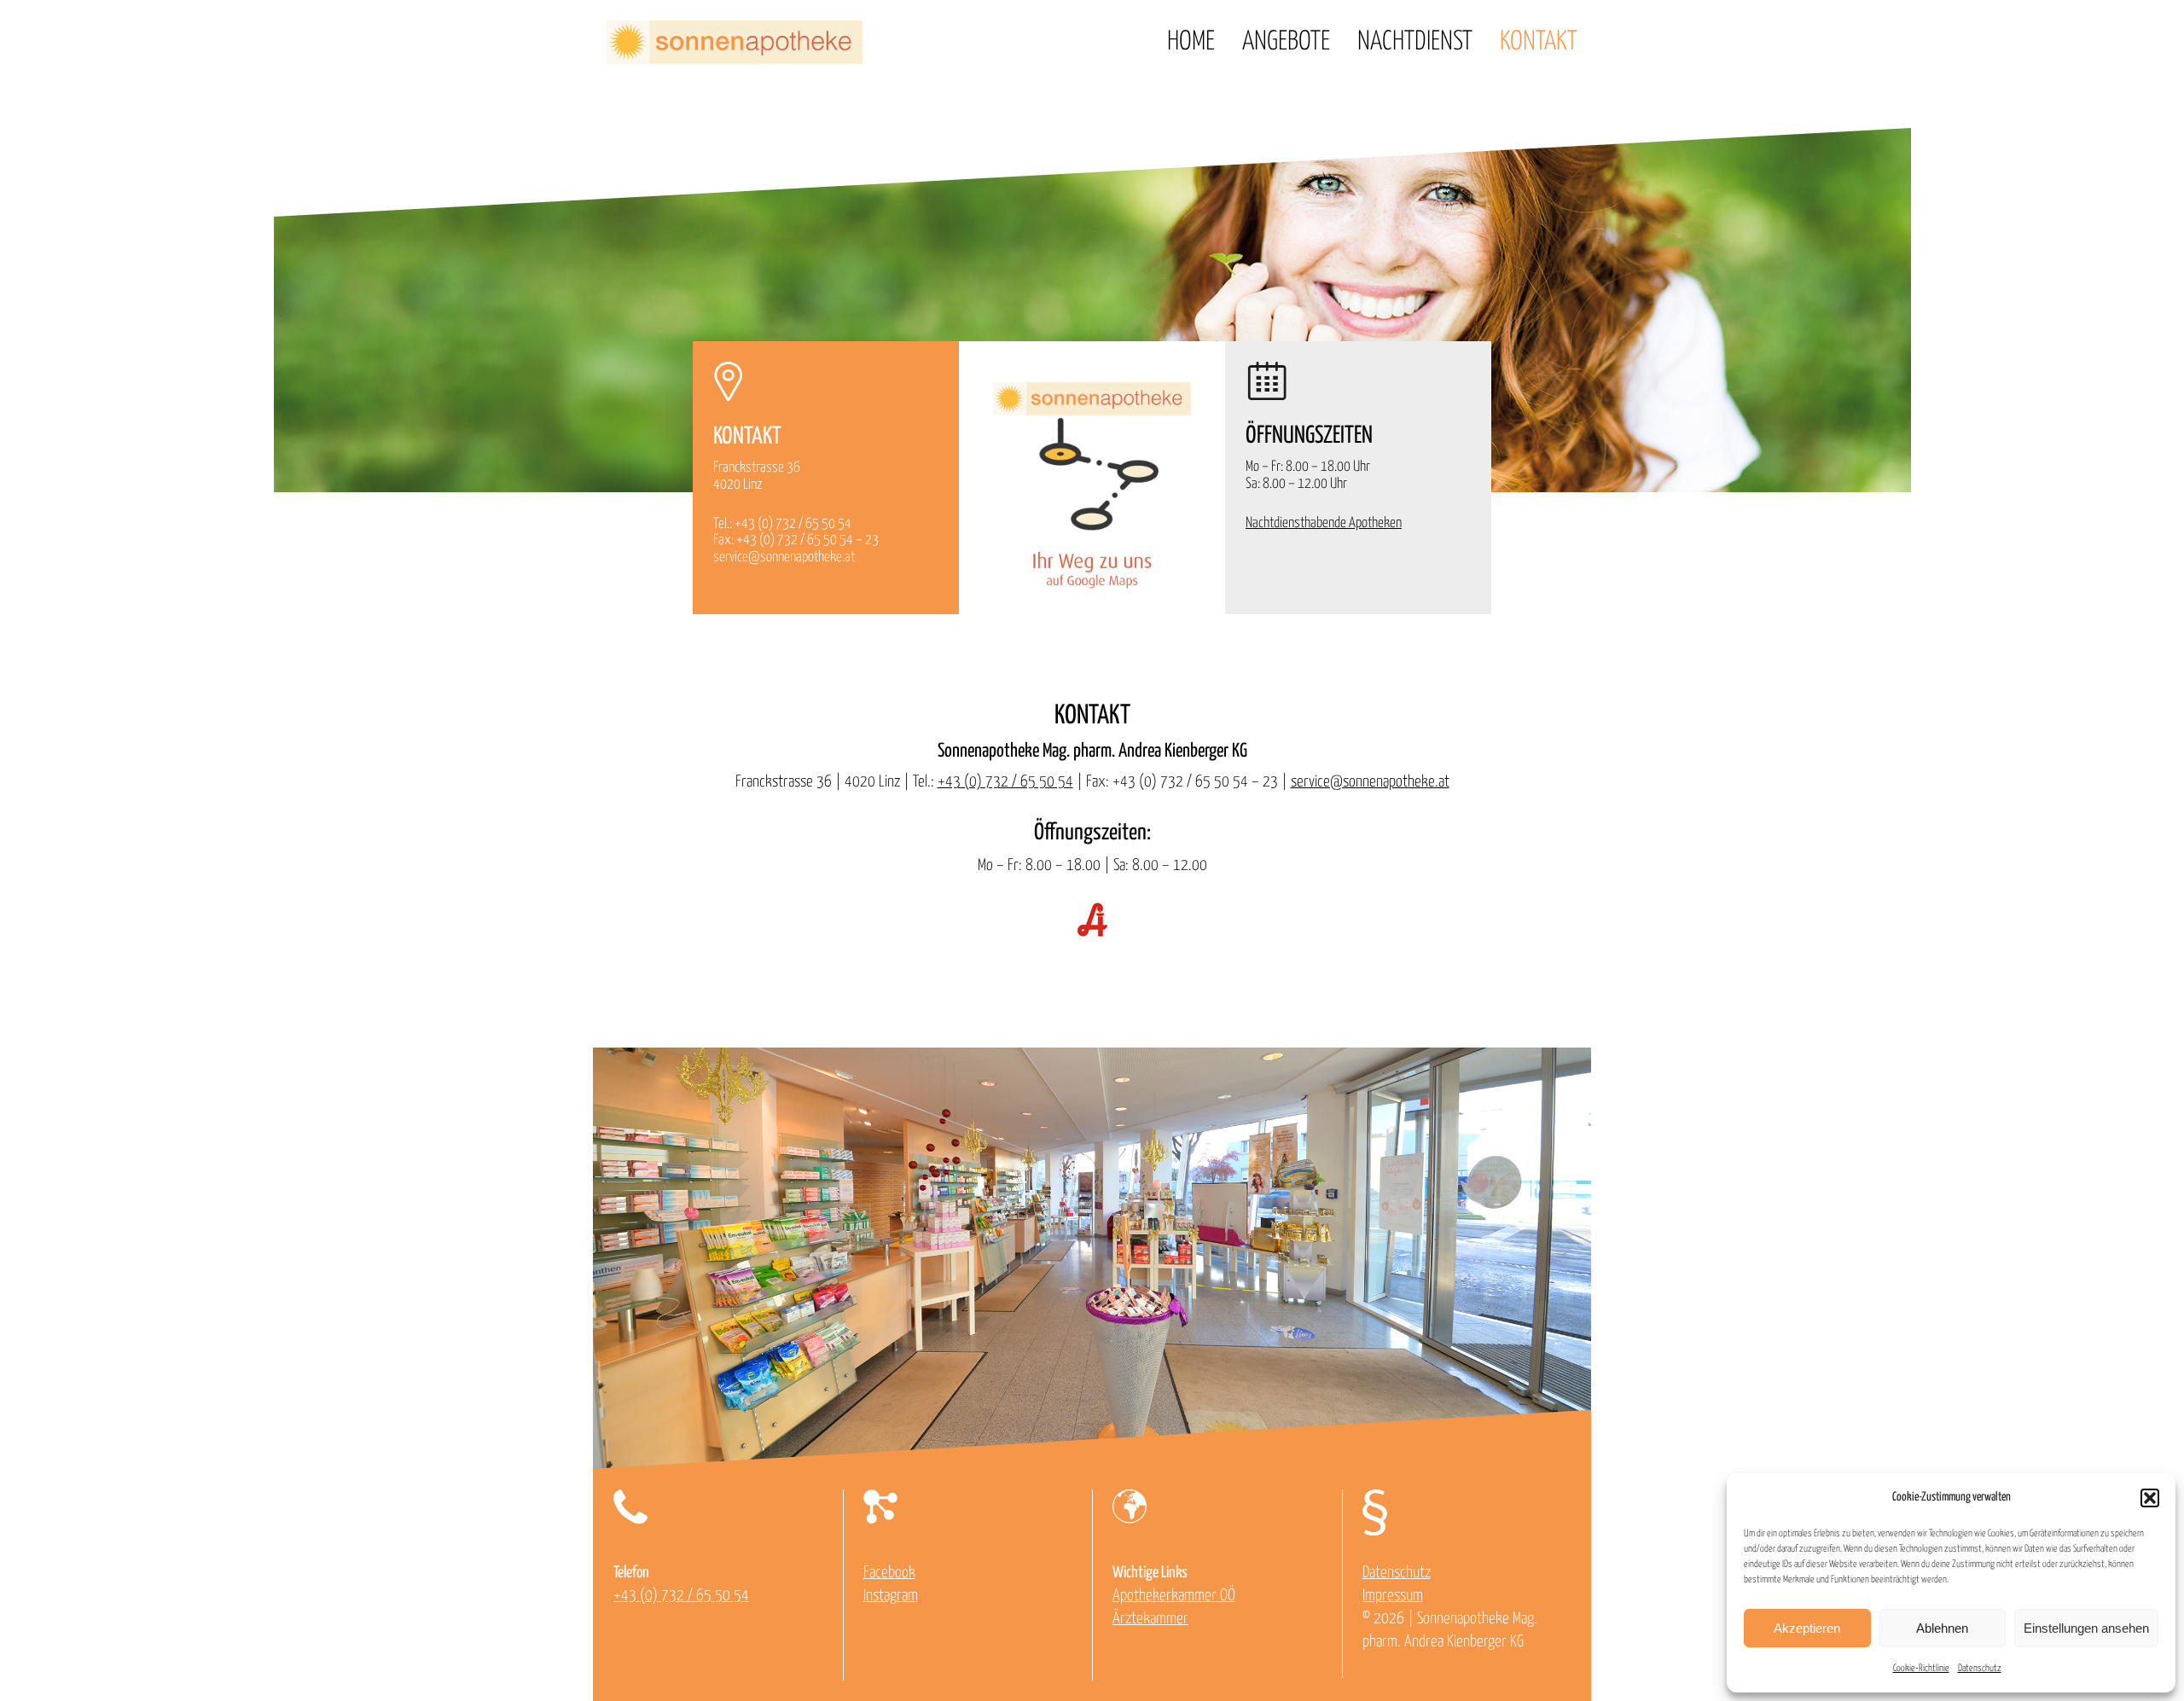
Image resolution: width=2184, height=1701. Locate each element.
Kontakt (1539, 42)
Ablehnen (1942, 1628)
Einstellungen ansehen (2086, 1628)
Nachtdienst (1415, 42)
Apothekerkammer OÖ (1174, 1596)
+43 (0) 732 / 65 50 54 (1005, 782)
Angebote (1286, 42)
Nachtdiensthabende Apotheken (1324, 523)
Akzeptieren (1807, 1628)
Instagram (891, 1596)
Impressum (1393, 1596)
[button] (2150, 1498)
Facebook (889, 1573)
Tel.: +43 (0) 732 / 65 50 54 (782, 524)
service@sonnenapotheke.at (784, 557)
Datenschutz (1980, 1668)
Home (1191, 42)
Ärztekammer (1150, 1619)
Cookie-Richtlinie (1921, 1668)
